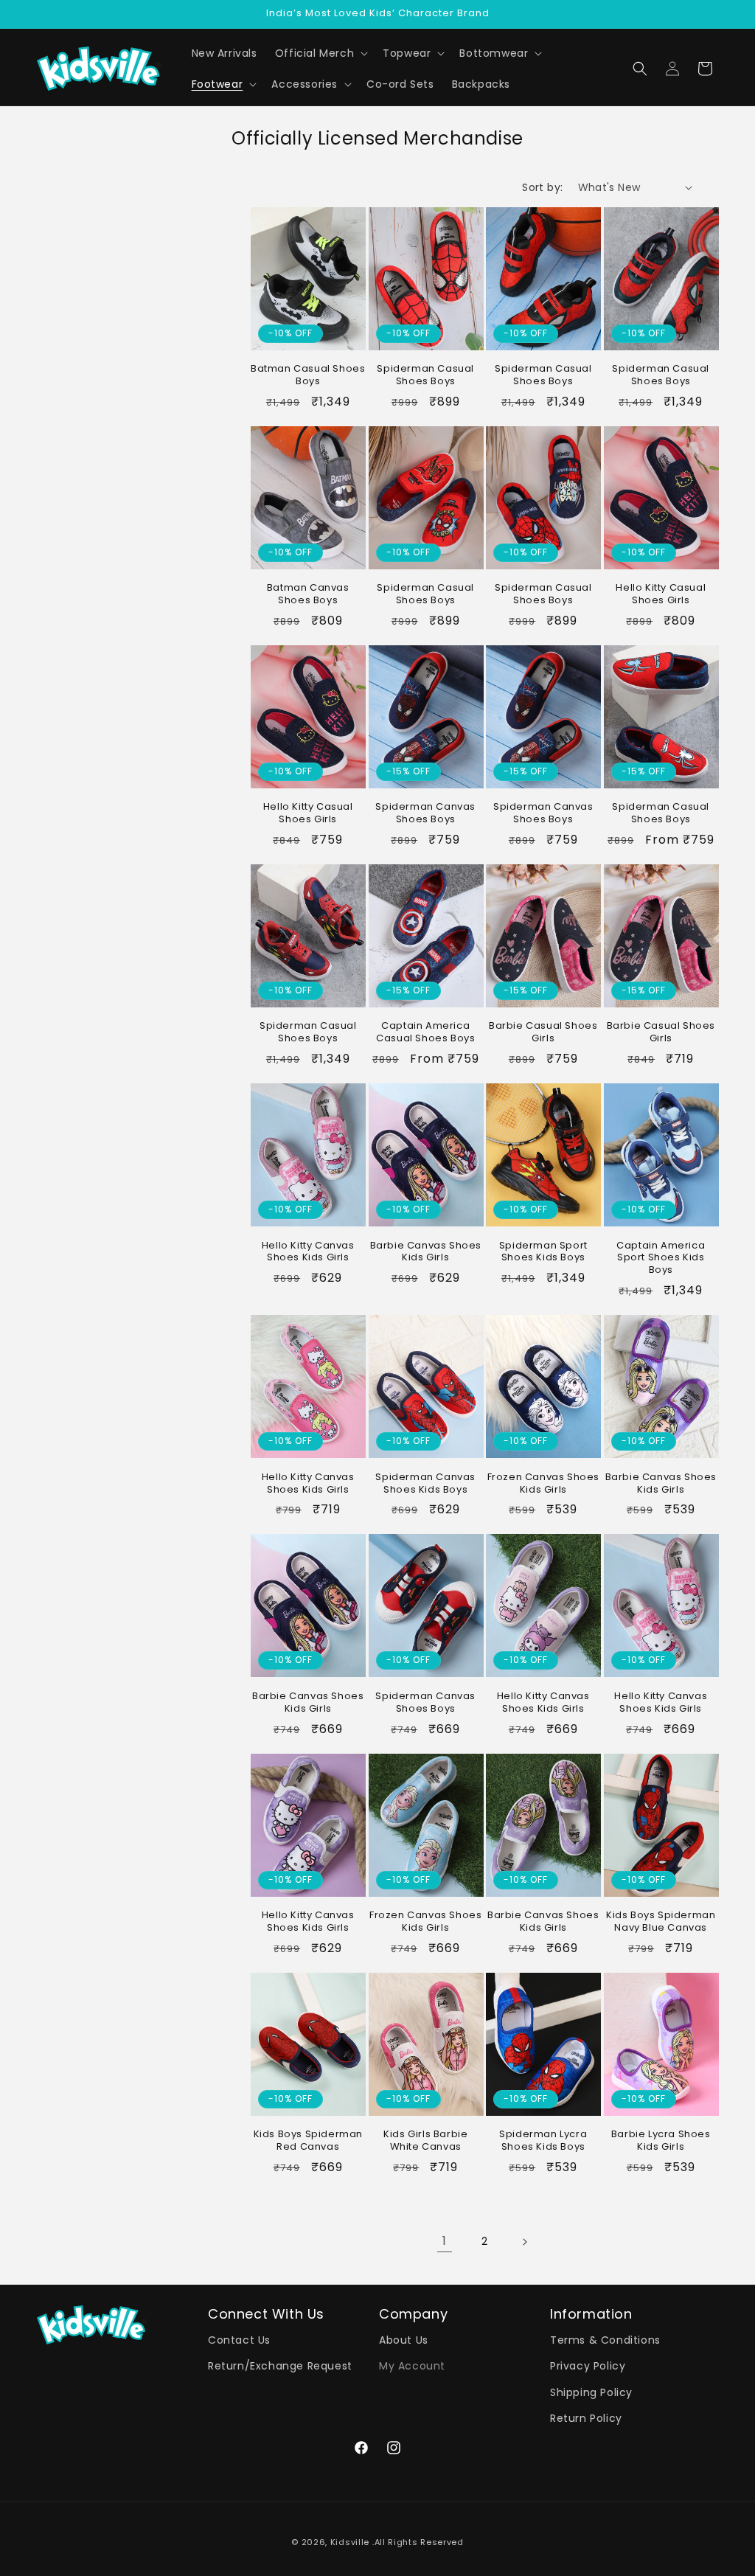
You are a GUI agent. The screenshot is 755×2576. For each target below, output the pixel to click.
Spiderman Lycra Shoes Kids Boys (543, 2141)
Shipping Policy (591, 2392)
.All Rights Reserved (418, 2542)
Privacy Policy (588, 2366)
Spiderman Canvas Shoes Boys (425, 813)
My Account (412, 2366)
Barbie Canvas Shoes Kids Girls (426, 1252)
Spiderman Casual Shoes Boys (425, 375)
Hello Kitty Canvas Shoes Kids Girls (308, 1252)
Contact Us (239, 2340)
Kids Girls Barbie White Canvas (425, 2141)
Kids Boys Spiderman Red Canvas (308, 2141)
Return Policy (586, 2418)
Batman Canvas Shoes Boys (308, 594)
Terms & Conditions (605, 2340)
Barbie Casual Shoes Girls (543, 1032)
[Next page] (524, 2242)
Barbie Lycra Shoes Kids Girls (661, 2141)
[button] (320, 53)
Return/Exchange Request (280, 2366)
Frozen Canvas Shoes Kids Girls (543, 1484)
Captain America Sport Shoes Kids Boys (661, 1259)
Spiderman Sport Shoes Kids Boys (543, 1252)
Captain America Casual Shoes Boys (425, 1032)
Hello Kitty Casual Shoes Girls (661, 594)
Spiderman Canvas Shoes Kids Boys (425, 1484)
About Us (404, 2340)
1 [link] (445, 2241)
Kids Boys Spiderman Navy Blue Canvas (661, 1922)
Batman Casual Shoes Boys (308, 375)
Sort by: (542, 187)
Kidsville (350, 2542)
